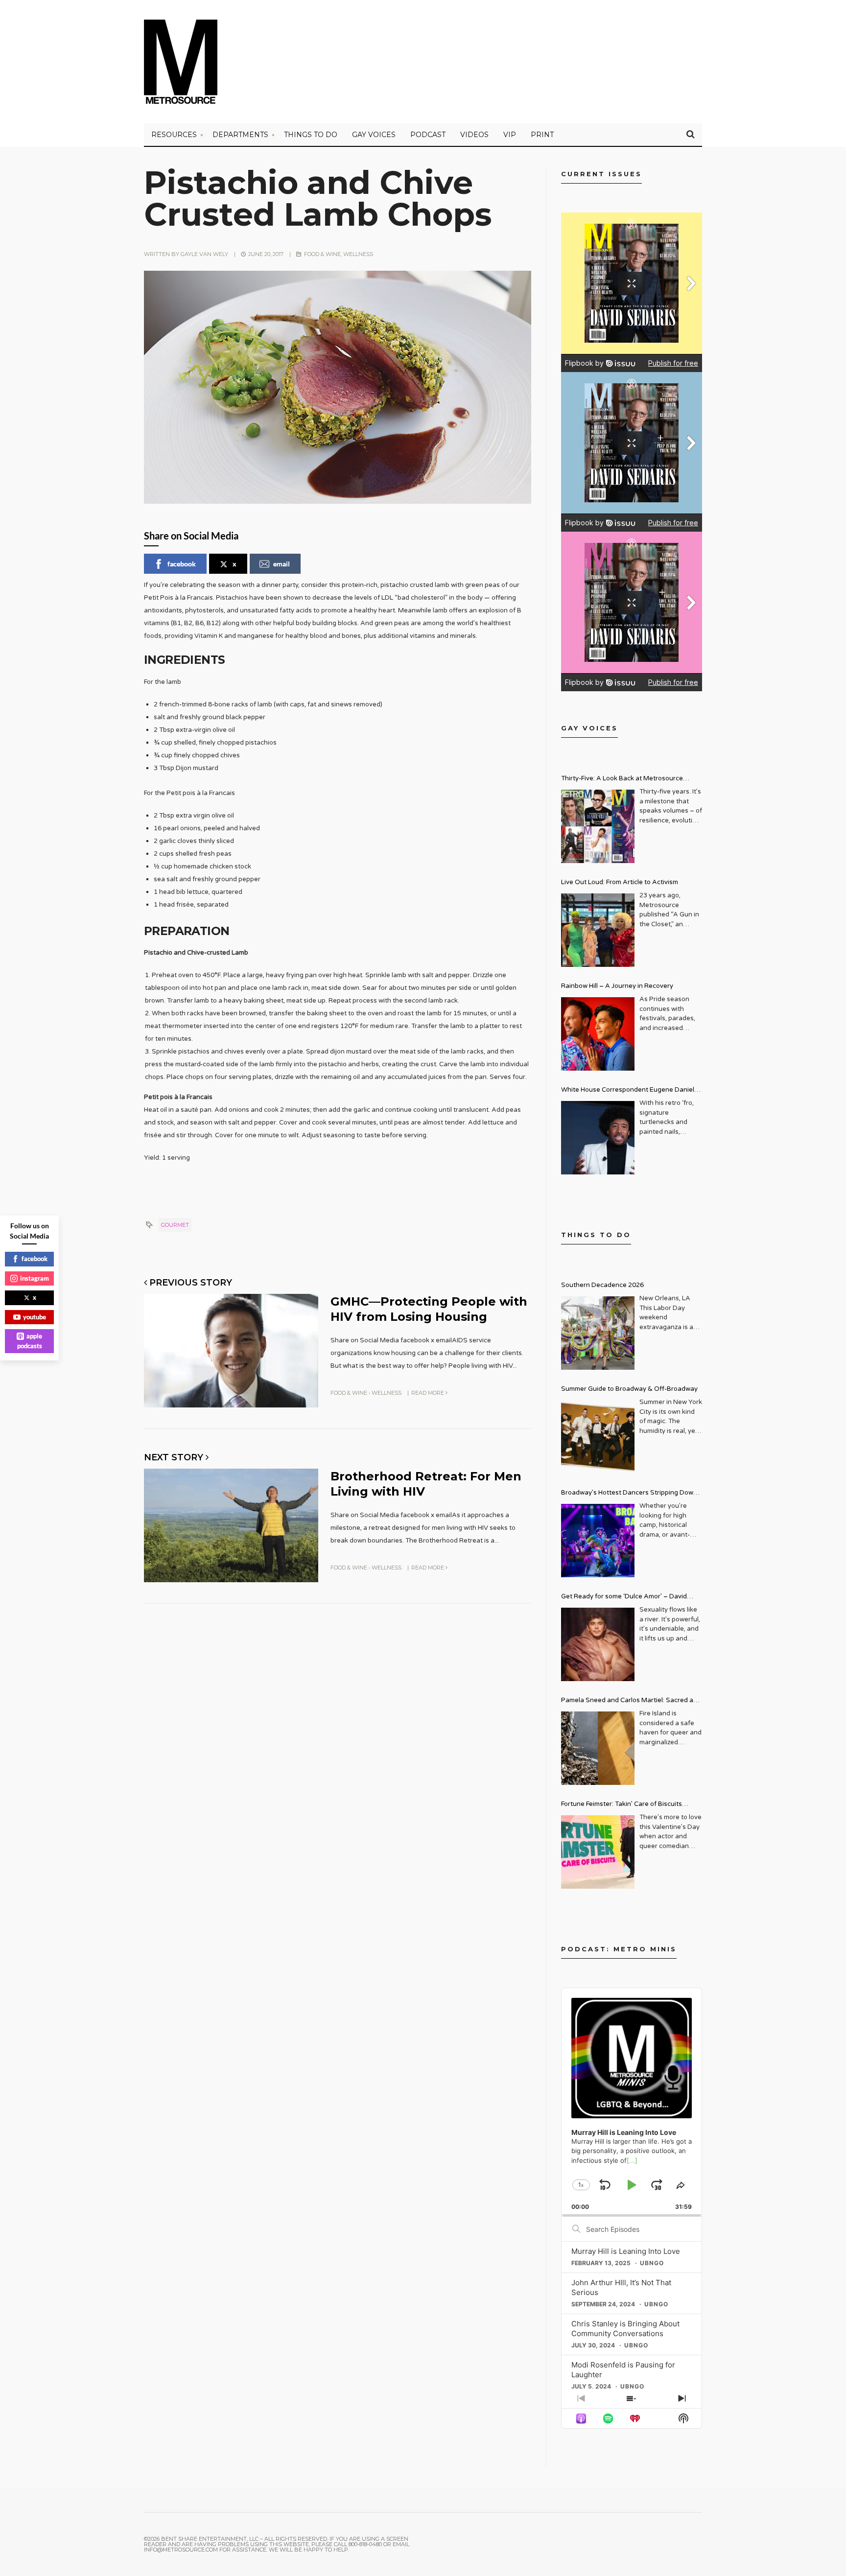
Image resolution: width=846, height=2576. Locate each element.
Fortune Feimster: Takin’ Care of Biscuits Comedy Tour (622, 1805)
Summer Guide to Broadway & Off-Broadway (629, 1389)
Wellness (358, 254)
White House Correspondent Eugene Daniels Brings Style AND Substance (629, 1091)
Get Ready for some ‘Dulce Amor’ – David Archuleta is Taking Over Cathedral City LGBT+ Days (632, 1598)
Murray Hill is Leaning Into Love (626, 2251)
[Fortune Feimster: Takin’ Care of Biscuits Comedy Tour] (598, 1852)
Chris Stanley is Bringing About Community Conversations (625, 2329)
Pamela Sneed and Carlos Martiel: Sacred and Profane (631, 1701)
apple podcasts (30, 1341)
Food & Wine (322, 254)
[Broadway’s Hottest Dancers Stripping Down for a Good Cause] (598, 1541)
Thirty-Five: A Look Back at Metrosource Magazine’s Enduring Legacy (622, 780)
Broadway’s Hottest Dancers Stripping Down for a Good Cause (629, 1494)
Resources (174, 135)
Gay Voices (374, 135)
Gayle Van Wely (204, 254)
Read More (428, 1393)
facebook (182, 564)
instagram (35, 1278)
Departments (240, 135)
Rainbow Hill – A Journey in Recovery (617, 986)
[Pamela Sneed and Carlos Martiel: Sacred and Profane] (598, 1748)
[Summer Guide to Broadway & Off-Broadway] (598, 1437)
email (282, 564)
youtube (35, 1317)
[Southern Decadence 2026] (598, 1333)
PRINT (542, 135)
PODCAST (428, 135)
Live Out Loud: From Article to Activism (620, 882)
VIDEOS (474, 135)
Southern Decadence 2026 (602, 1285)
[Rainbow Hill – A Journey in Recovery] (598, 1034)
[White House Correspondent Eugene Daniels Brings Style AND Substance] (598, 1138)
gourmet (175, 1225)
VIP (510, 135)
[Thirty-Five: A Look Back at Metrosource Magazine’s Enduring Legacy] (598, 826)
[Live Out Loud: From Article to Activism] (598, 930)
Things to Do (311, 135)
